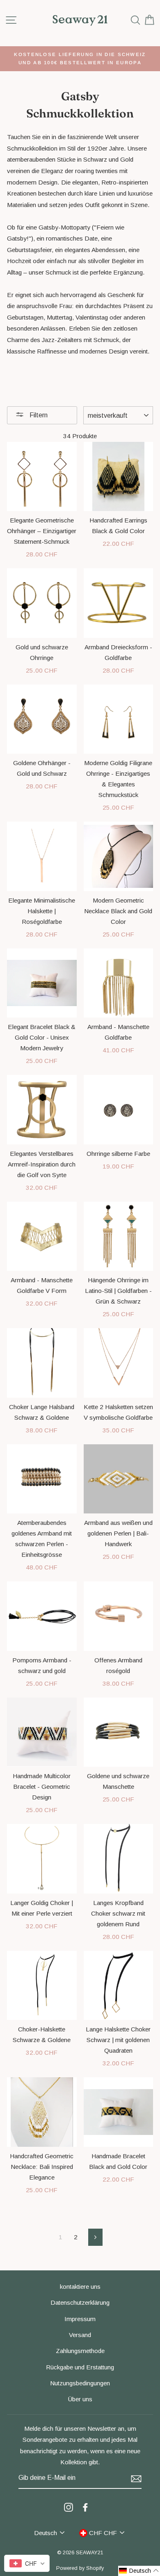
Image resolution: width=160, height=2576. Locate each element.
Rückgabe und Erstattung (80, 2367)
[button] (139, 2571)
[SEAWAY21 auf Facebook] (85, 2507)
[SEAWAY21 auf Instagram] (69, 2507)
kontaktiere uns (80, 2287)
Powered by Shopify (80, 2568)
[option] (80, 59)
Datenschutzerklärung (80, 2302)
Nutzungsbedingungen (80, 2383)
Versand (80, 2335)
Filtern (38, 415)
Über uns (80, 2399)
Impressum (80, 2319)
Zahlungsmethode (80, 2351)
